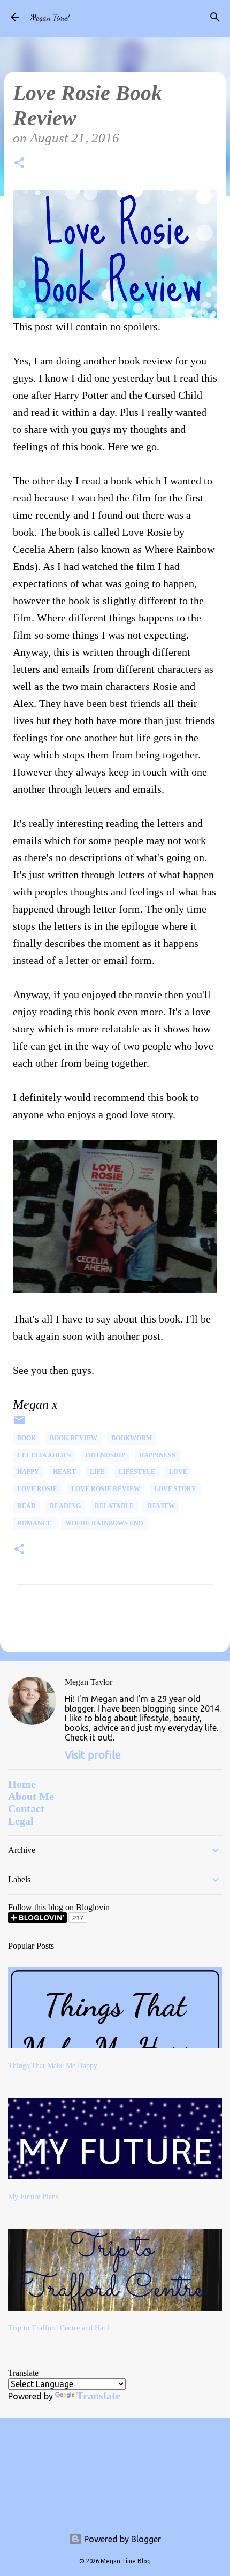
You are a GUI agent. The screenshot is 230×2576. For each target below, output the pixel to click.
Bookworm (132, 1438)
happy (28, 1472)
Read (26, 1506)
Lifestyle (137, 1472)
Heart (64, 1472)
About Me (31, 1796)
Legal (21, 1821)
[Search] (215, 17)
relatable (114, 1506)
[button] (19, 165)
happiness (157, 1455)
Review (161, 1506)
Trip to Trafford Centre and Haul (59, 2328)
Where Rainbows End (104, 1523)
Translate (98, 2396)
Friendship (105, 1455)
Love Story (175, 1489)
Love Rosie (37, 1489)
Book (26, 1438)
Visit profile (93, 1755)
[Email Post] (19, 1424)
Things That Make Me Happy (53, 2066)
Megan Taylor (89, 1682)
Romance (34, 1523)
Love (178, 1472)
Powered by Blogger (121, 2539)
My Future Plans (33, 2197)
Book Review (74, 1438)
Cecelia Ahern (44, 1455)
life (97, 1472)
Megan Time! (50, 17)
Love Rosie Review (106, 1489)
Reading (65, 1506)
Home (22, 1784)
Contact (26, 1808)
